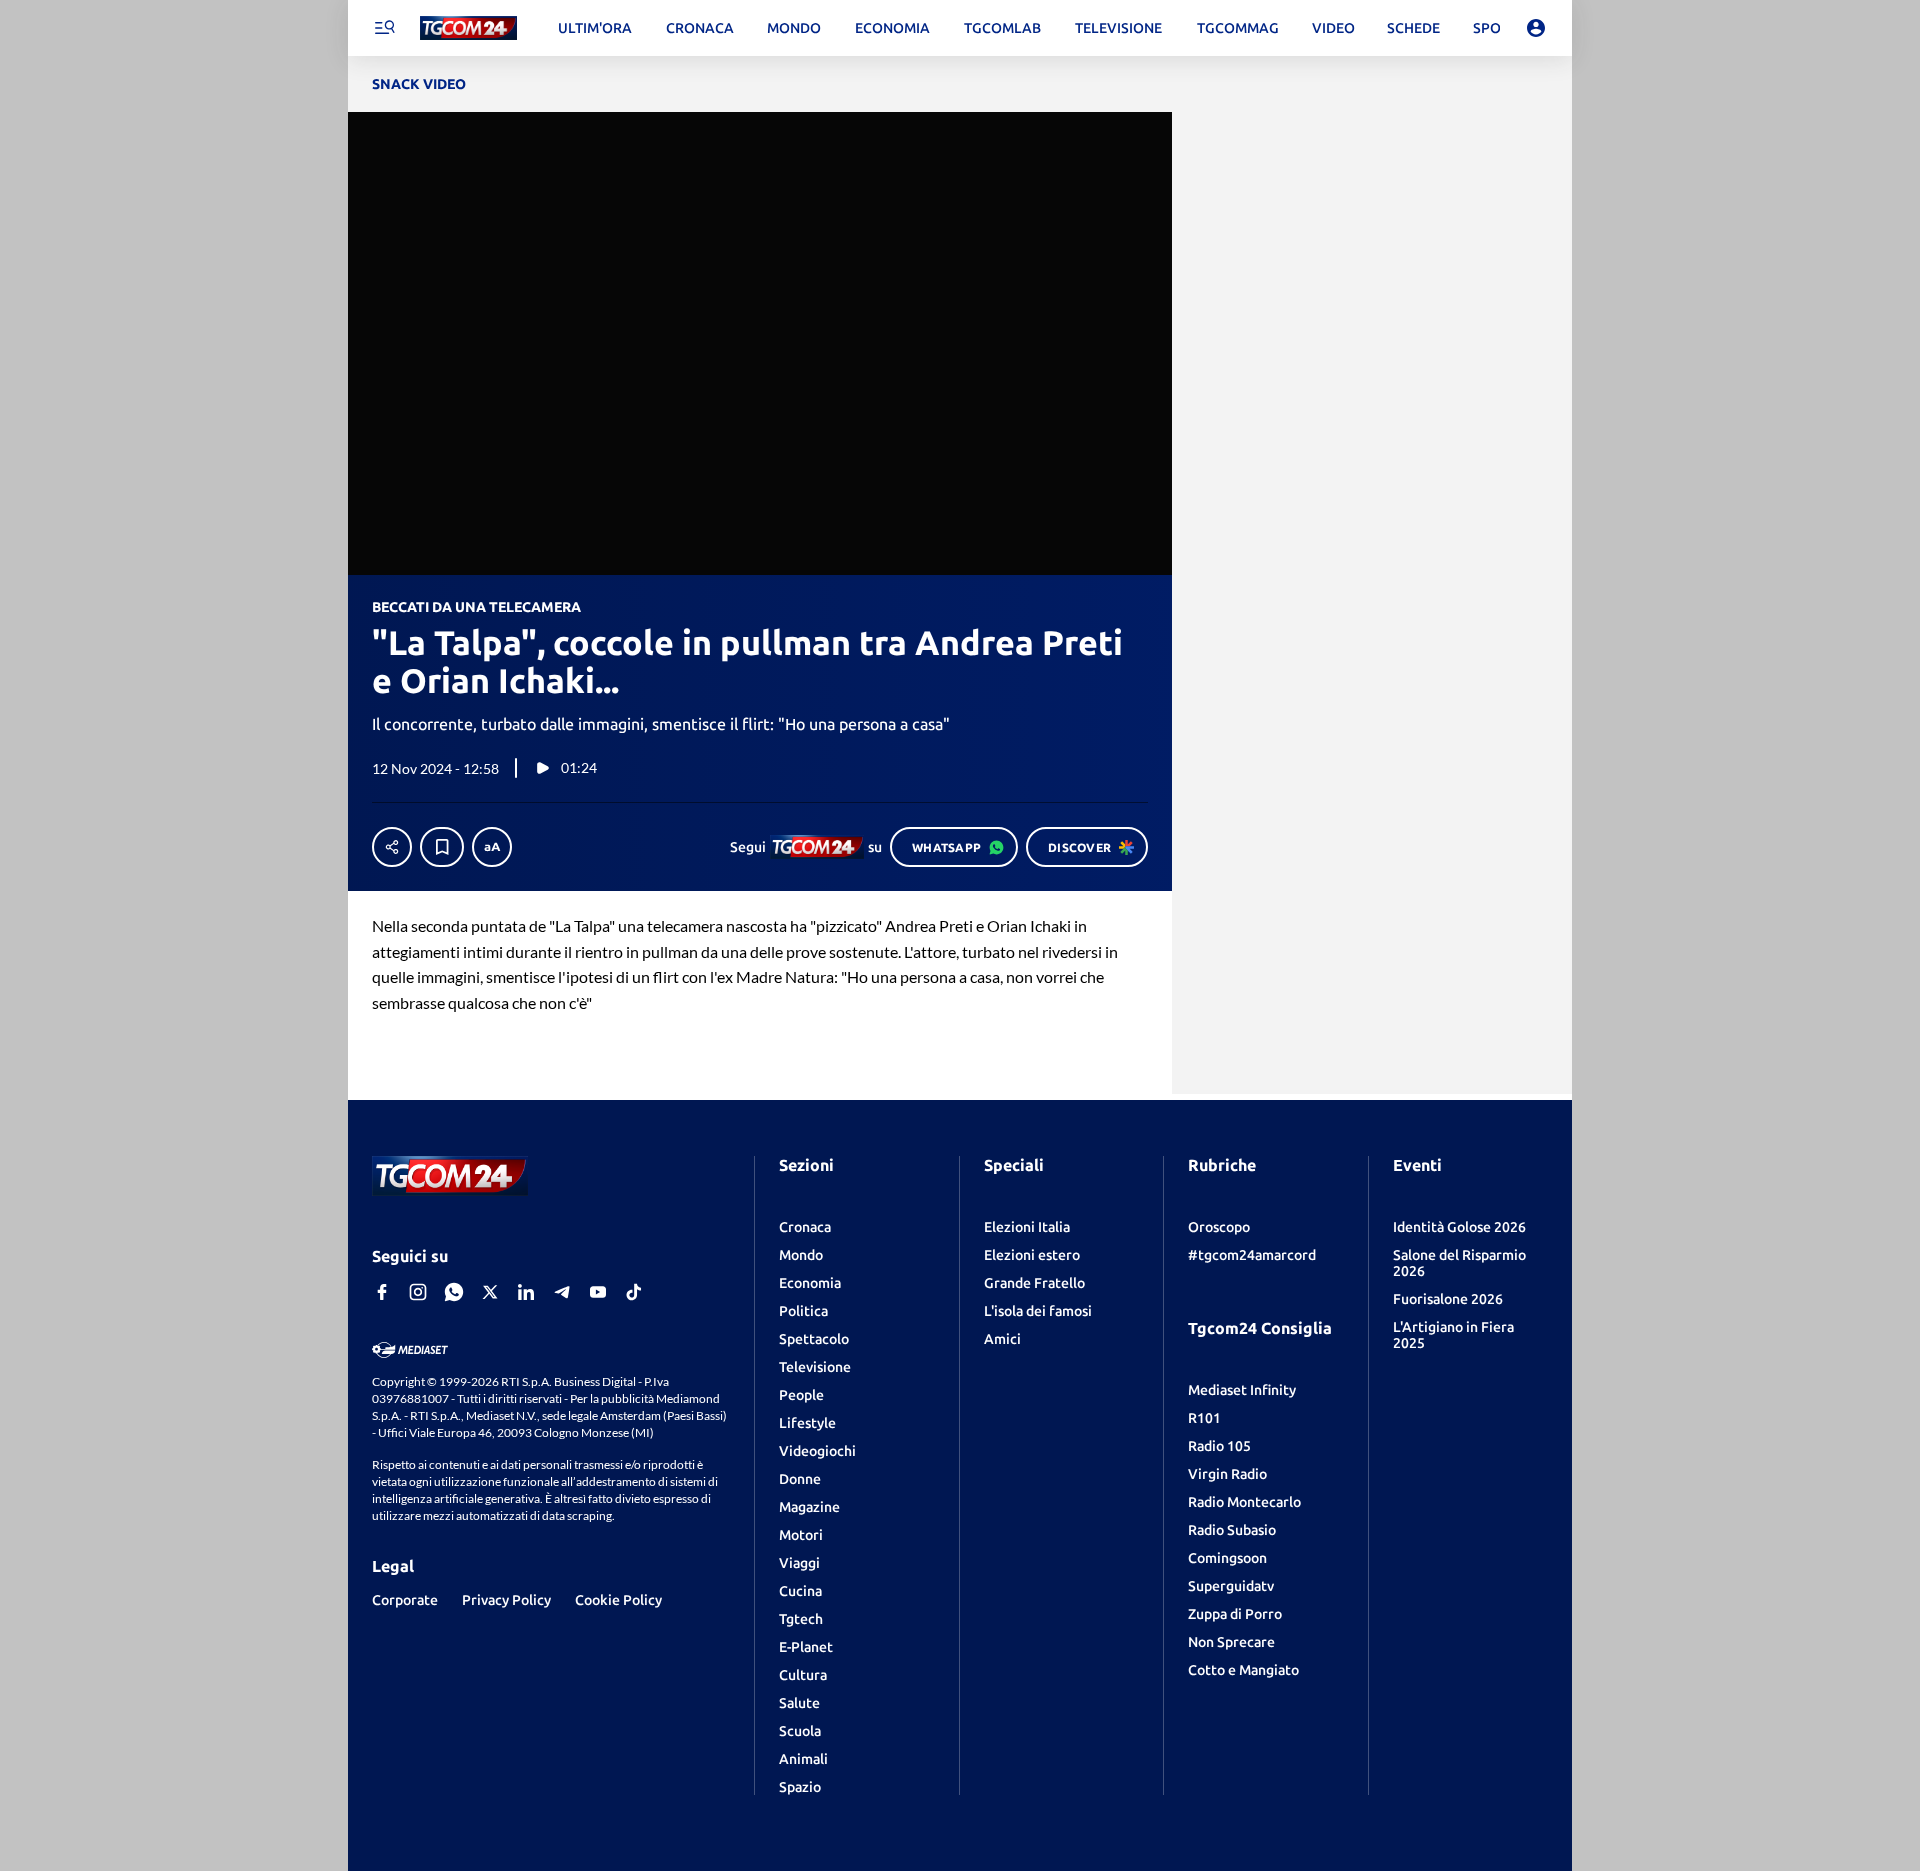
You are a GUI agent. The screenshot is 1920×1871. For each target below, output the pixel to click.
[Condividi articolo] (392, 847)
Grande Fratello (1034, 1283)
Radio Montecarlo (1244, 1502)
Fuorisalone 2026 (1448, 1299)
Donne (800, 1479)
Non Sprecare (1231, 1642)
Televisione (815, 1367)
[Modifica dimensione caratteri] (492, 847)
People (801, 1395)
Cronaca (805, 1227)
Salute (799, 1703)
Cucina (800, 1591)
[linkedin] (526, 1292)
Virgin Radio (1227, 1474)
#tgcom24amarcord (1252, 1255)
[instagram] (418, 1292)
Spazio (800, 1787)
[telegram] (562, 1292)
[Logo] (468, 28)
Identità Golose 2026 (1459, 1227)
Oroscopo (1219, 1227)
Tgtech (801, 1619)
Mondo (801, 1255)
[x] (490, 1292)
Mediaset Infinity (1242, 1390)
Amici (1002, 1339)
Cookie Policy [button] (618, 1600)
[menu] (384, 28)
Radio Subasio (1232, 1530)
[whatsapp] (454, 1292)
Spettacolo (814, 1339)
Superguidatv (1231, 1586)
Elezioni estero (1032, 1255)
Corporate (405, 1600)
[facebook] (382, 1292)
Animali (803, 1759)
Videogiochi (817, 1451)
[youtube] (598, 1292)
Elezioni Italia (1027, 1227)
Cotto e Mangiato (1243, 1670)
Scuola (800, 1731)
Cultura (803, 1675)
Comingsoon (1227, 1558)
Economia (810, 1283)
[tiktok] (634, 1292)
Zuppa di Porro (1235, 1614)
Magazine (809, 1507)
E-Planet (806, 1647)
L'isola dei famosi (1038, 1311)
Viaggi (799, 1563)
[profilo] (1536, 28)
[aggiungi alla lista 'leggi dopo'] (442, 847)
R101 (1204, 1418)
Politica (803, 1311)
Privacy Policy (506, 1600)
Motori (801, 1535)
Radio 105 (1219, 1446)
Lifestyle (807, 1423)
